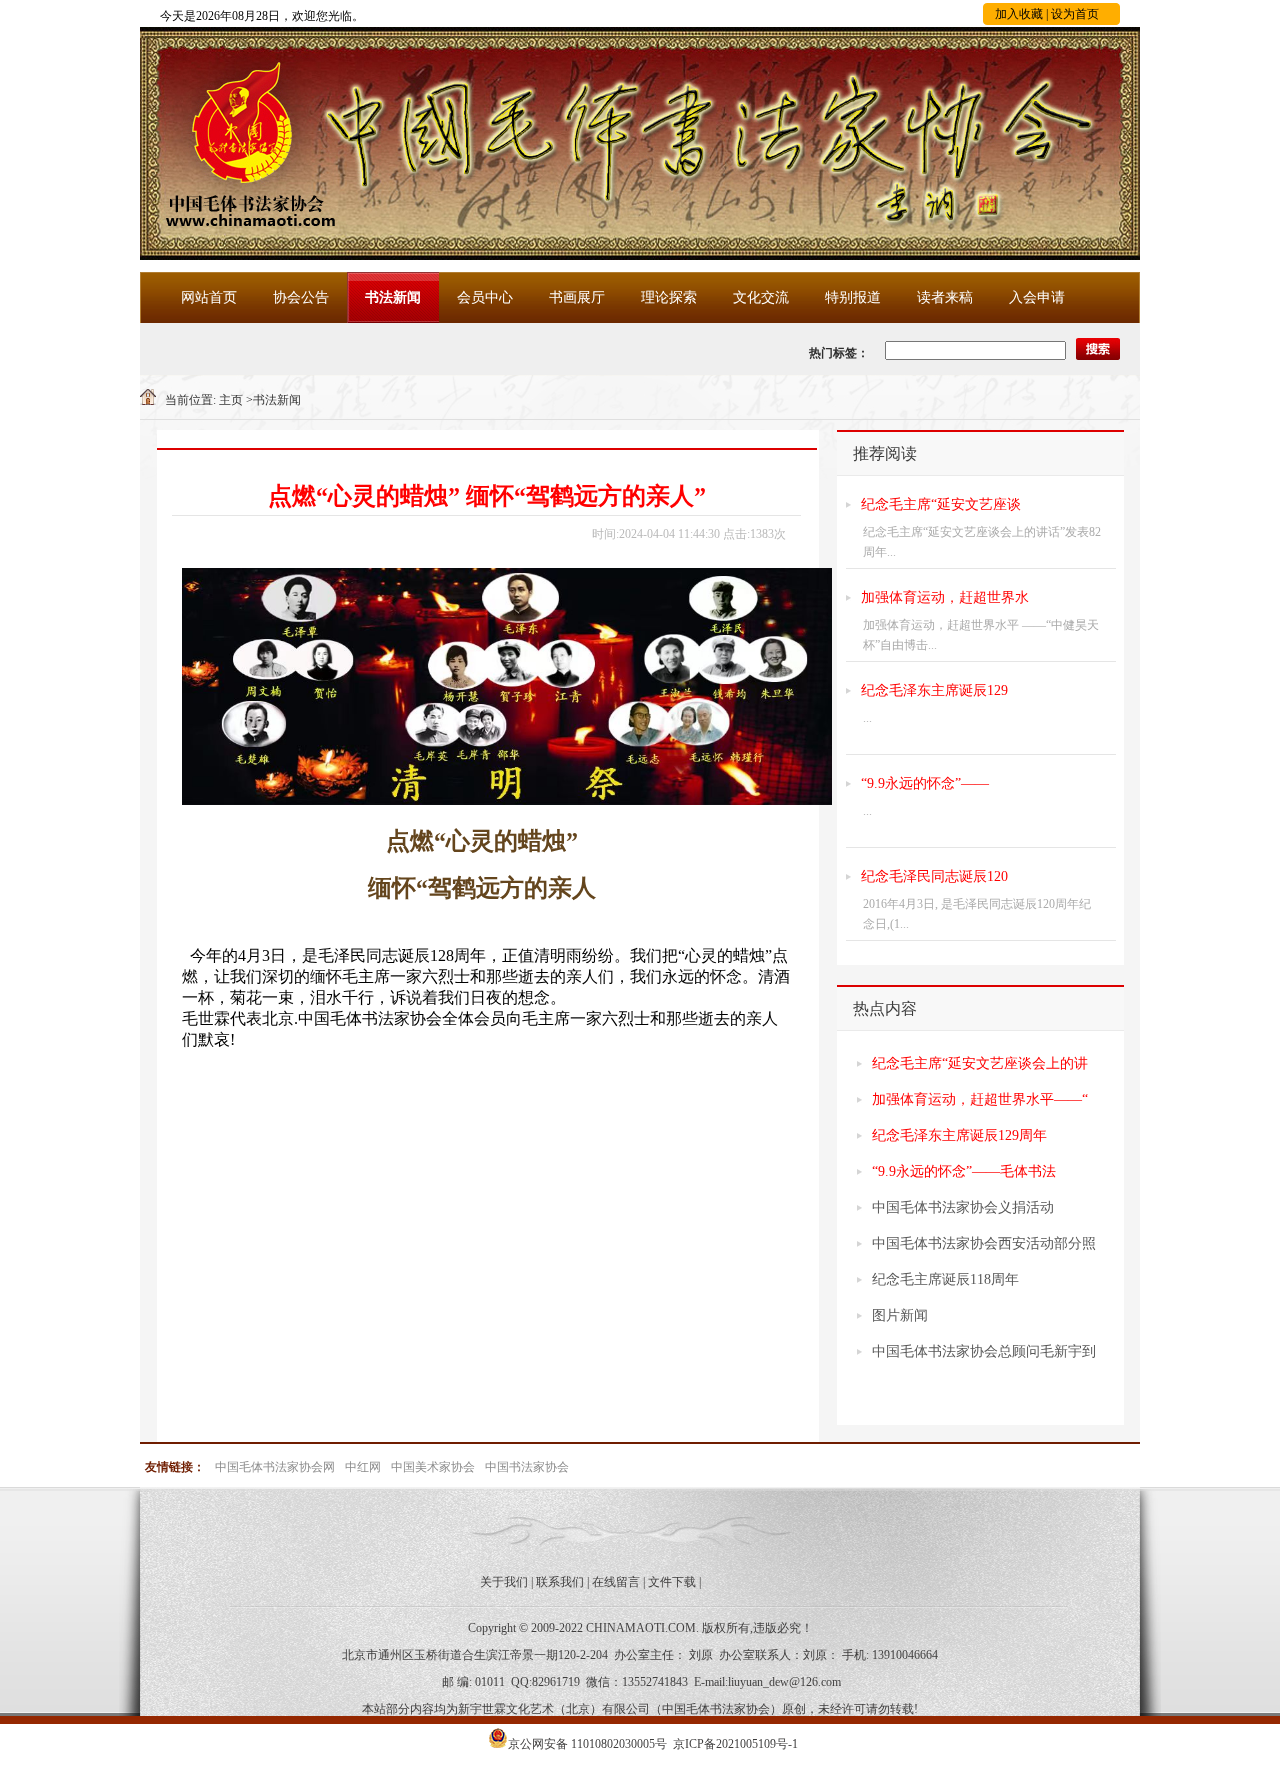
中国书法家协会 (527, 1467)
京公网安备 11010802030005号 (587, 1744)
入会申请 (1037, 297)
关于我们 (504, 1582)
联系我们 (560, 1582)
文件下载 (672, 1582)
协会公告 (301, 297)
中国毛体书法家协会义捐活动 (963, 1207)
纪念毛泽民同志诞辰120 (934, 876)
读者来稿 (945, 297)
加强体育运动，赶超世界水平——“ (980, 1099)
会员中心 (485, 297)
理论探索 (669, 297)
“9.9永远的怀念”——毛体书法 (964, 1171)
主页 (231, 400)
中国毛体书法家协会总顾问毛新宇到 (984, 1351)
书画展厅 (577, 297)
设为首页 (1075, 14)
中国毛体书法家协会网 (275, 1467)
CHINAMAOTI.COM (641, 1628)
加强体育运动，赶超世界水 (945, 597)
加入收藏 (1019, 14)
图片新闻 (900, 1315)
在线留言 (616, 1582)
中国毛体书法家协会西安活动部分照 (984, 1243)
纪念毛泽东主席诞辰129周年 (959, 1135)
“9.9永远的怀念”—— (925, 783)
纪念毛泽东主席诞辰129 (934, 690)
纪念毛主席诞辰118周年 (945, 1279)
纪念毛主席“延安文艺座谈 (941, 504)
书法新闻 (393, 297)
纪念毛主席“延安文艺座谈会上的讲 (980, 1063)
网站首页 (209, 297)
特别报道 (853, 297)
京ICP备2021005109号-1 (735, 1744)
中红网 (363, 1467)
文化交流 (761, 297)
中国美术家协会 (433, 1467)
